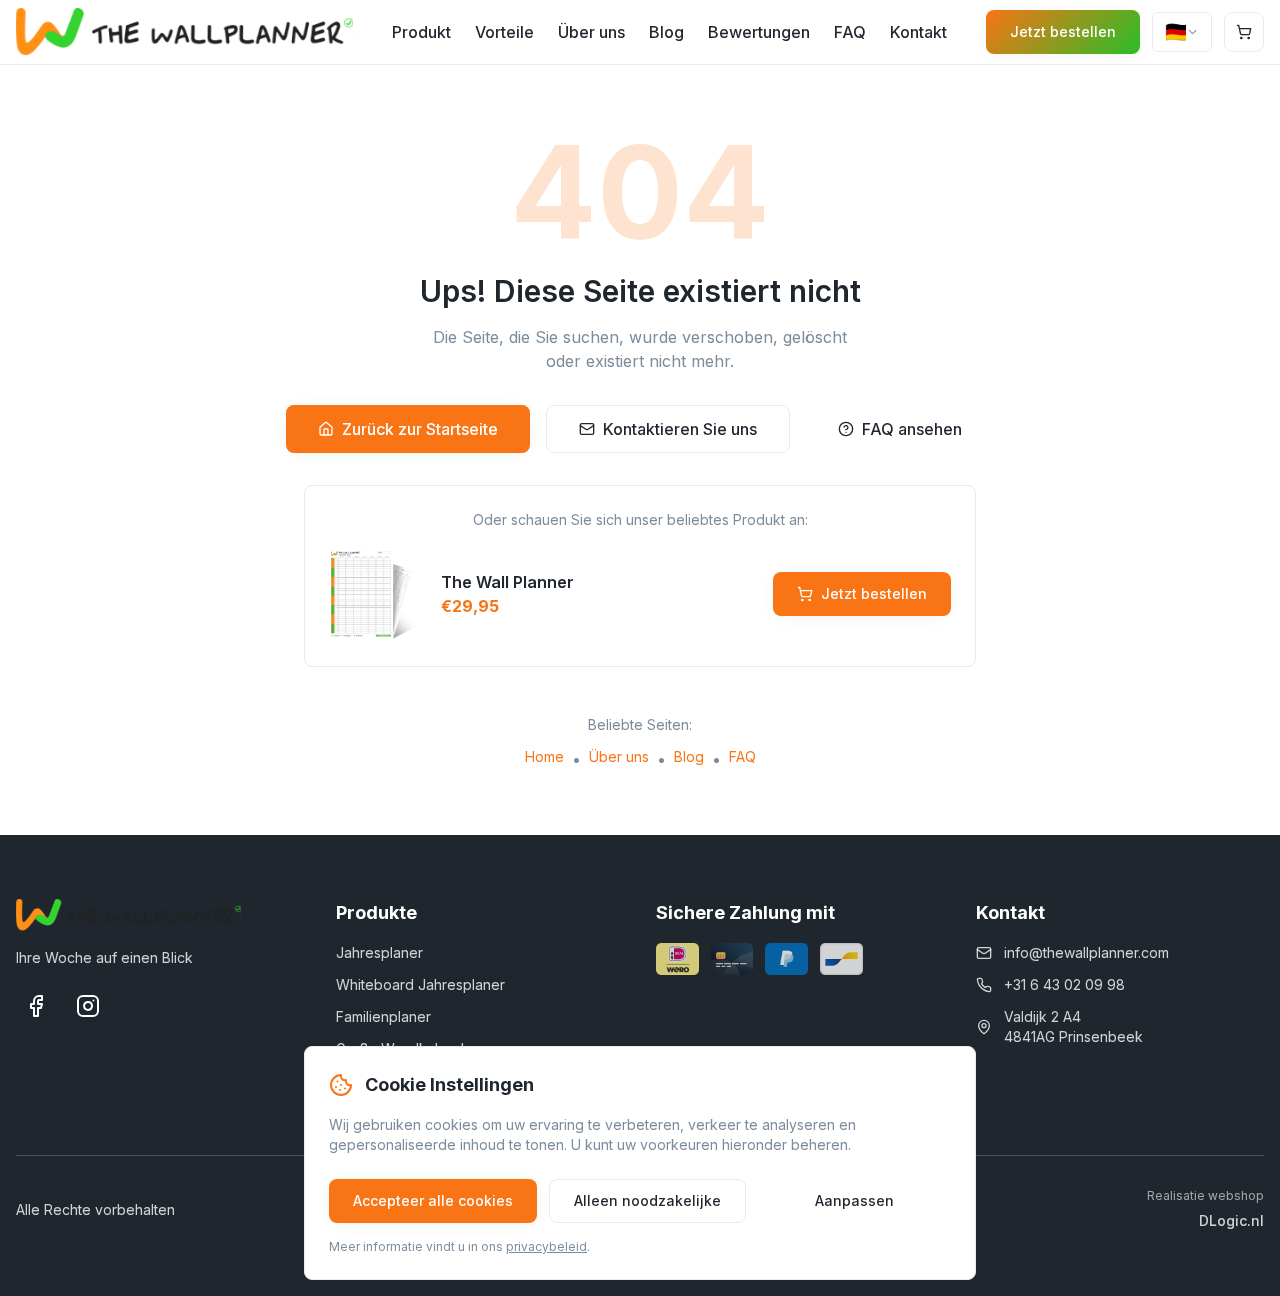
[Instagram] (88, 1006)
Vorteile (504, 32)
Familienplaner (383, 1016)
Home (544, 756)
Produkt (421, 32)
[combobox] (1182, 32)
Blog (666, 32)
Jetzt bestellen (1063, 31)
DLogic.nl (1231, 1220)
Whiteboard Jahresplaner (420, 984)
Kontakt (918, 32)
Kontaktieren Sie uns (680, 429)
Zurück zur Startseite (420, 429)
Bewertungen (759, 32)
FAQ (850, 32)
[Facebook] (36, 1006)
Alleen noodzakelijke (647, 1200)
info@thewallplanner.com (1086, 952)
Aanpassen (854, 1200)
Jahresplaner (379, 952)
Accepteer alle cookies (433, 1200)
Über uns (591, 32)
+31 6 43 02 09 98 (1064, 984)
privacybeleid (546, 1246)
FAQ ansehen (912, 429)
